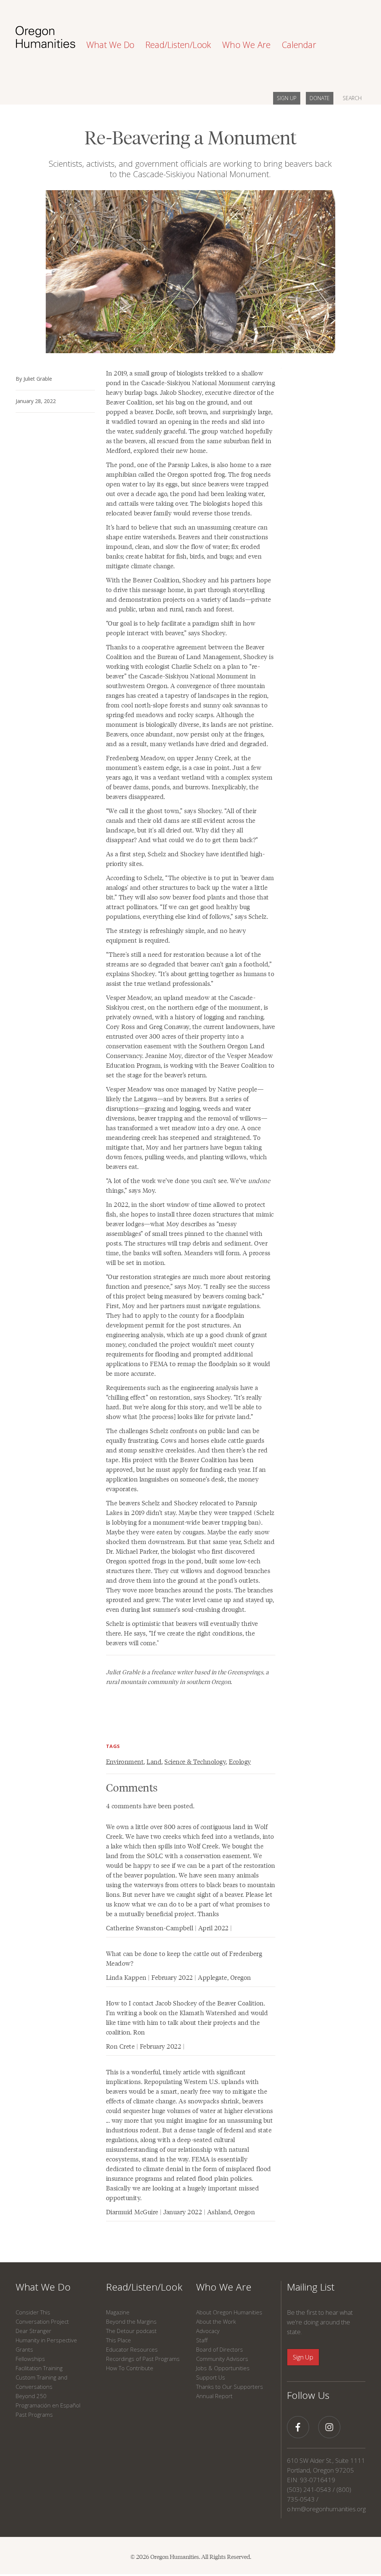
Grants (24, 2349)
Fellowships (30, 2359)
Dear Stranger (33, 2331)
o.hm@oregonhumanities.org (326, 2509)
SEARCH (352, 98)
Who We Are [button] (246, 45)
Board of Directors (220, 2349)
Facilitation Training (39, 2368)
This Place (119, 2340)
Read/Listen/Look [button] (178, 45)
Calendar (299, 45)
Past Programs (34, 2414)
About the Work (216, 2321)
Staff (202, 2340)
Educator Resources (132, 2349)
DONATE (320, 98)
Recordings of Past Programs (143, 2359)
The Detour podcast (131, 2331)
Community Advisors (222, 2359)
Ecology (240, 1761)
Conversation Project (42, 2321)
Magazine (118, 2312)
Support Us (211, 2377)
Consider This (33, 2312)
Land (154, 1761)
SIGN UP (287, 98)
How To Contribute (130, 2368)
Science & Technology (195, 1761)
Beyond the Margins (131, 2321)
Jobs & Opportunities (223, 2368)
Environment (125, 1761)
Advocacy (208, 2331)
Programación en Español (48, 2405)
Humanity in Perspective (46, 2340)
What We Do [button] (110, 45)
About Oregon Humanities (229, 2312)
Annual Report (214, 2396)
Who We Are (224, 2287)
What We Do (43, 2287)
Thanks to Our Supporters (230, 2387)
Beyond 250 (31, 2396)
